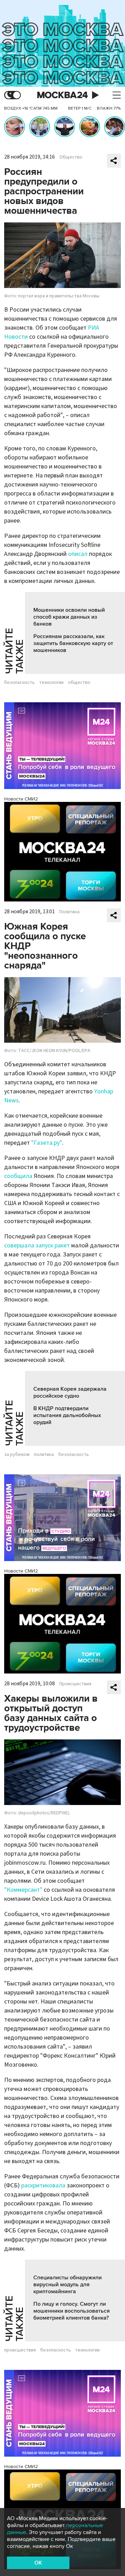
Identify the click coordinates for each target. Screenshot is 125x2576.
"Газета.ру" (46, 1143)
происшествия (20, 2350)
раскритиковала (43, 2185)
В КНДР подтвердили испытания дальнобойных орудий (67, 1415)
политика (44, 1455)
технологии (51, 683)
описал (78, 554)
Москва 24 (62, 95)
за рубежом (17, 1455)
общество (79, 683)
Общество (71, 157)
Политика (69, 912)
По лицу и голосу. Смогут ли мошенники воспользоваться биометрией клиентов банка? (72, 2311)
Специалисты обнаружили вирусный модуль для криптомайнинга (68, 2285)
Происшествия (75, 1684)
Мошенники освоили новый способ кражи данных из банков (69, 617)
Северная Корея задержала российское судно (70, 1392)
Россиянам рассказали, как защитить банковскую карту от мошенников (73, 643)
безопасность (19, 683)
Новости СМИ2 (21, 799)
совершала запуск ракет (37, 1245)
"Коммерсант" (23, 1890)
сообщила (18, 1176)
